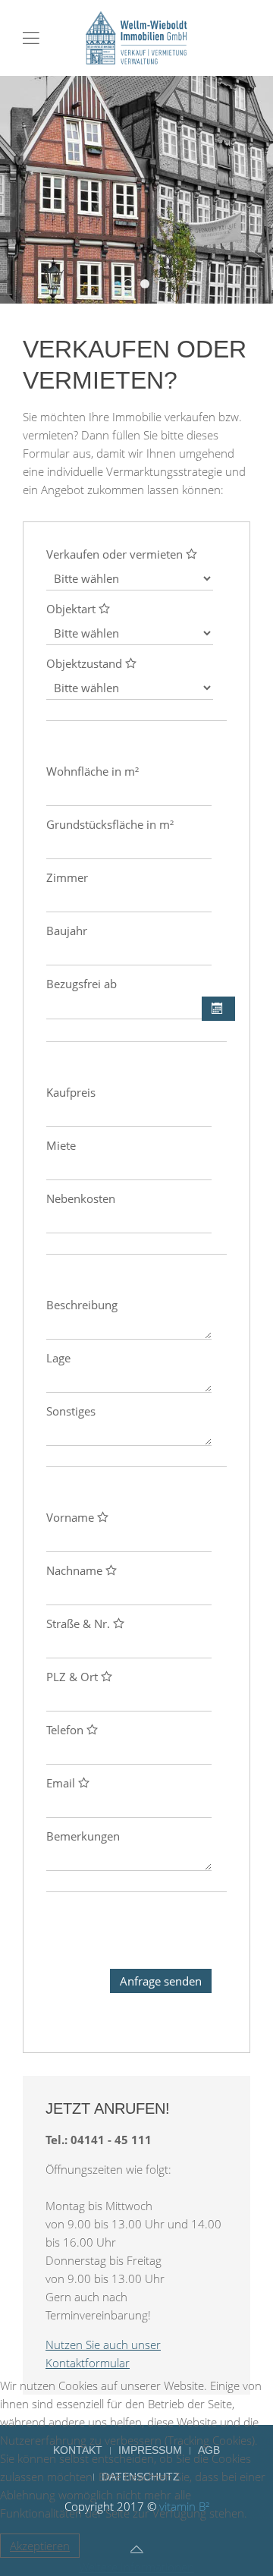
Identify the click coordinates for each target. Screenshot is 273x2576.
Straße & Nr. (80, 1623)
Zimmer (67, 877)
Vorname (72, 1517)
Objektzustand (86, 663)
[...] (218, 1009)
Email (62, 1783)
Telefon (66, 1730)
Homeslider (149, 285)
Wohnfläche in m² (93, 771)
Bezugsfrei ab (82, 984)
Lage (58, 1358)
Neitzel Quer (132, 285)
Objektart (72, 609)
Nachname (76, 1570)
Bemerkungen (83, 1836)
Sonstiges (71, 1411)
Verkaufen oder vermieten (116, 554)
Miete (61, 1145)
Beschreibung (82, 1305)
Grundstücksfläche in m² (110, 824)
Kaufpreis (71, 1092)
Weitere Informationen (136, 2567)
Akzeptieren (40, 2546)
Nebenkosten (81, 1198)
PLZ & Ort (74, 1677)
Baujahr (67, 931)
